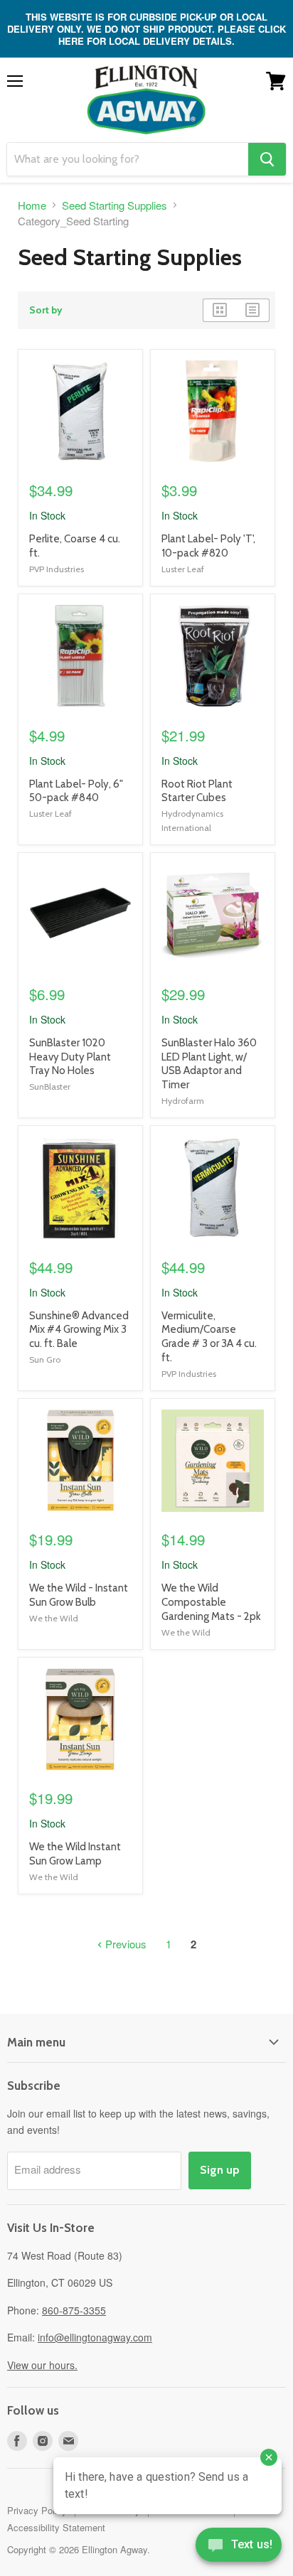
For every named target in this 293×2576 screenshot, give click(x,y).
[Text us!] (239, 2548)
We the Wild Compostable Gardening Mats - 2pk (211, 1602)
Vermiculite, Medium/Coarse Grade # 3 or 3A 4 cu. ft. (209, 1337)
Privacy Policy (37, 2510)
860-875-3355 (74, 2310)
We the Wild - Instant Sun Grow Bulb (79, 1595)
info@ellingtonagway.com (95, 2337)
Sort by (46, 310)
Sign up (220, 2170)
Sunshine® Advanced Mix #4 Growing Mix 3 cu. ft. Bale (79, 1330)
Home (32, 205)
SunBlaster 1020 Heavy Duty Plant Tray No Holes (70, 1057)
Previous (124, 1944)
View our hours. (42, 2365)
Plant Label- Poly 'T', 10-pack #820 (208, 546)
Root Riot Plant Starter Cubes (197, 791)
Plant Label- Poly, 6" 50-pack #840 (76, 791)
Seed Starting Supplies (114, 205)
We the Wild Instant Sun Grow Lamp (75, 1854)
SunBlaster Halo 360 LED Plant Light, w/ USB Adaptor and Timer (209, 1064)
